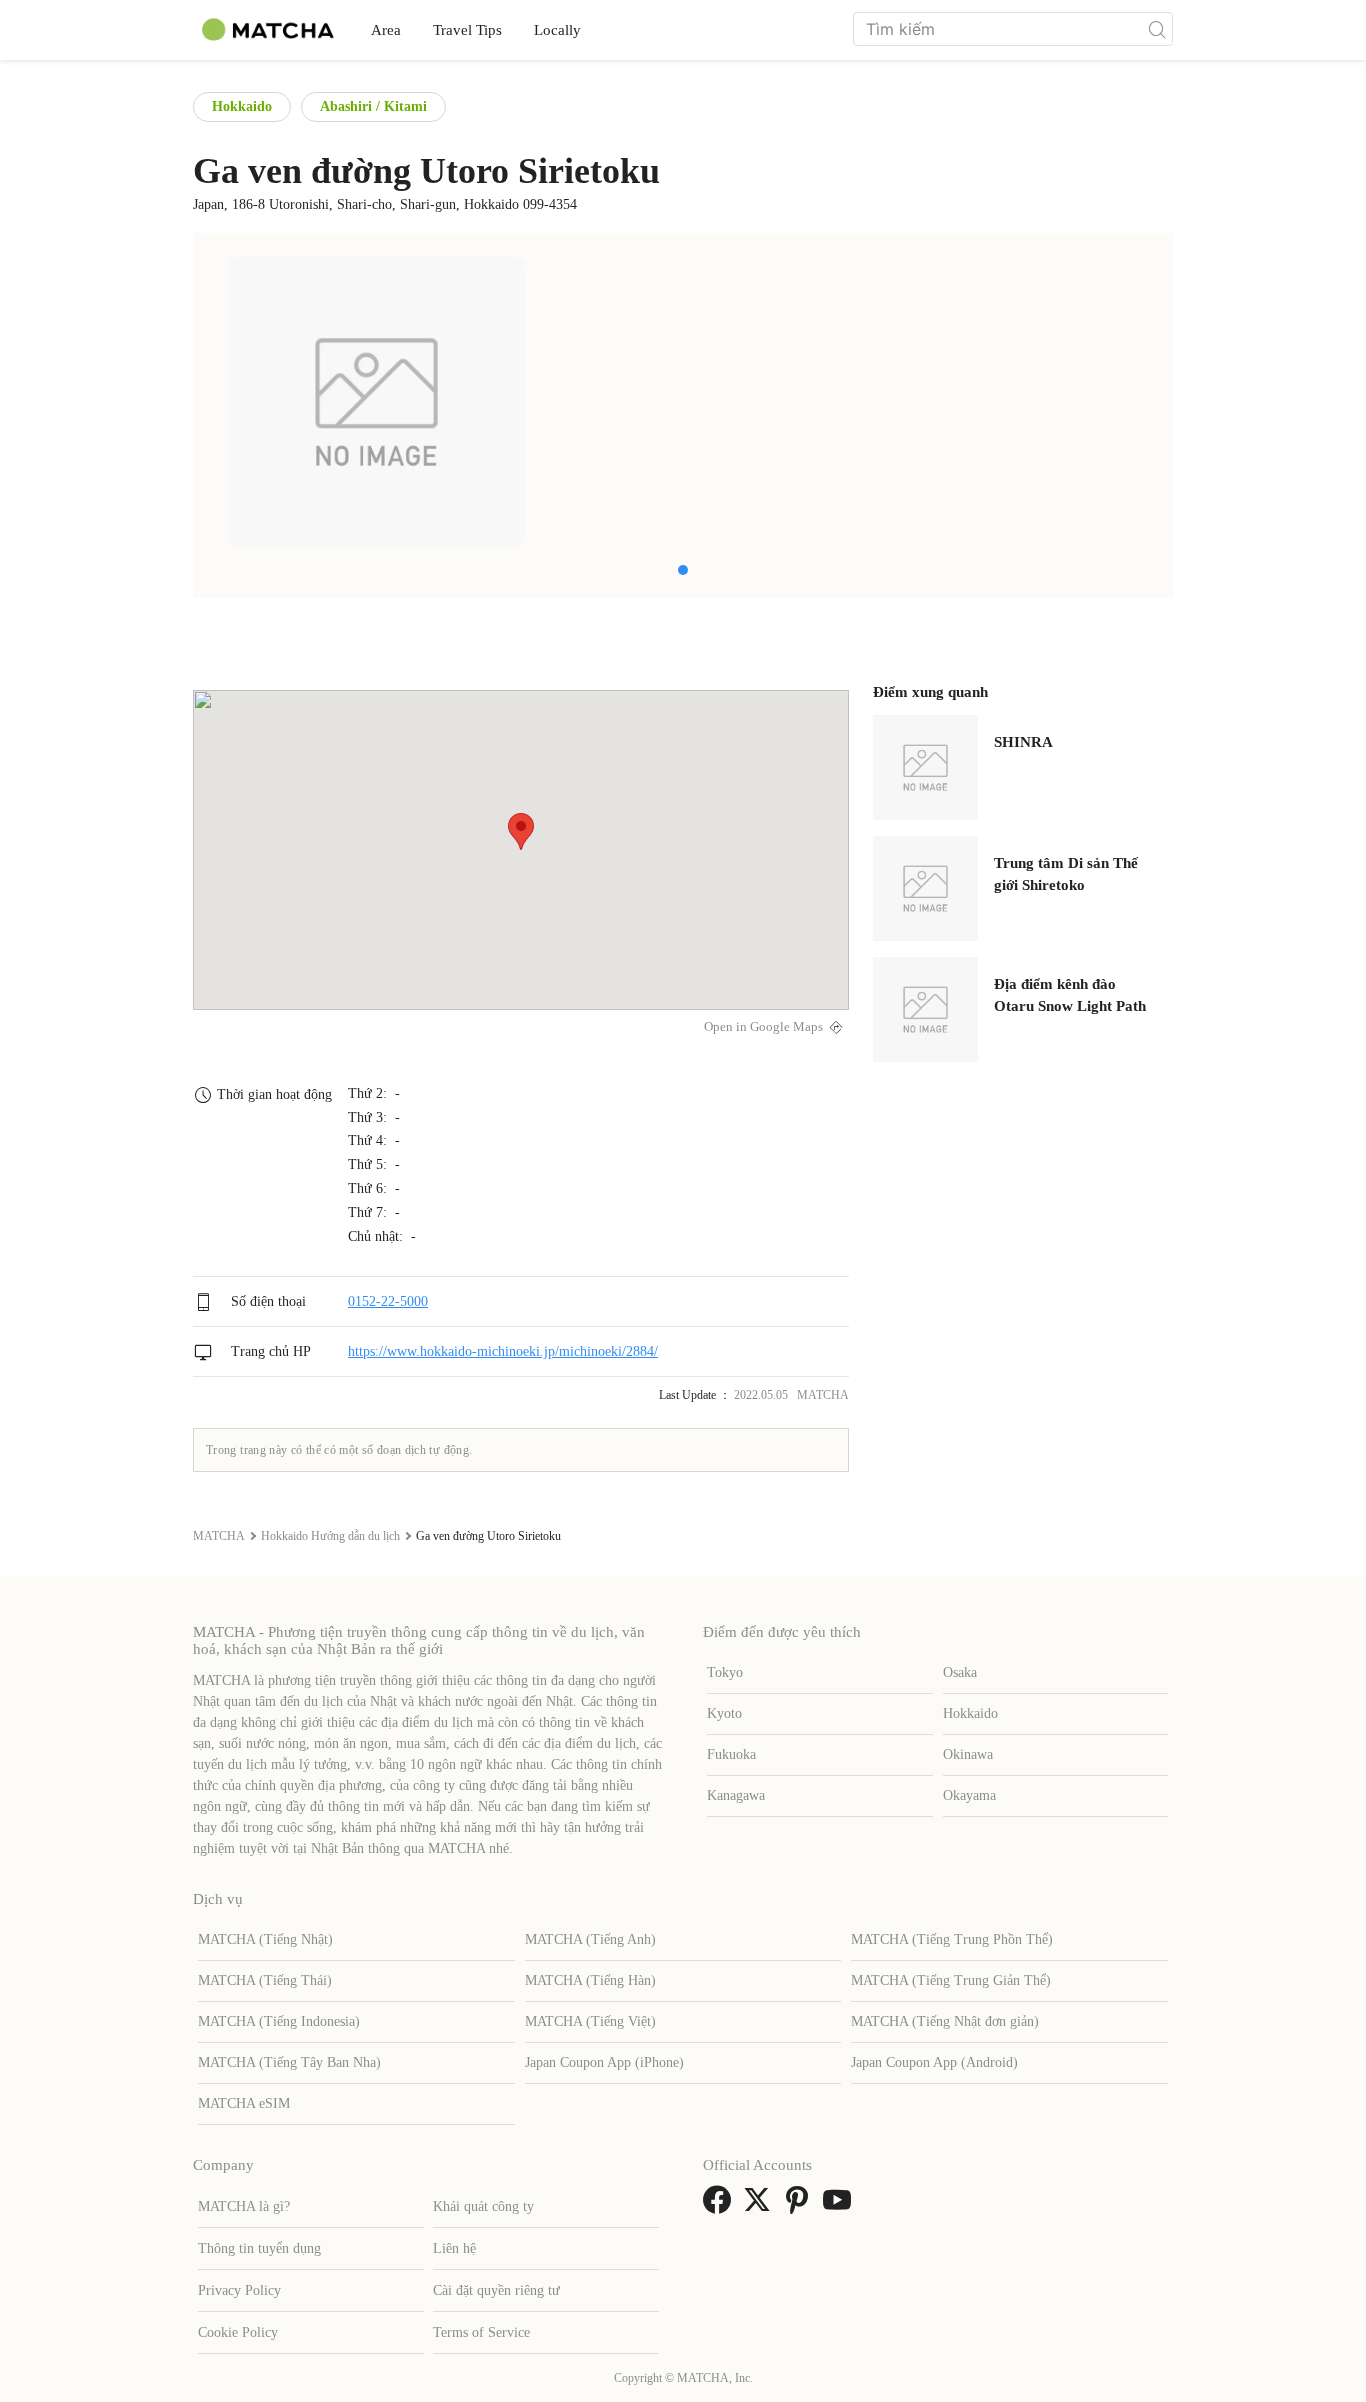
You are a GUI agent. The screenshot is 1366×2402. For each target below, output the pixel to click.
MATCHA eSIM (244, 2103)
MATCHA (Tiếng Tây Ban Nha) (289, 2062)
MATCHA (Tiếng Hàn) (590, 1980)
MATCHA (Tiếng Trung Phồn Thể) (952, 1939)
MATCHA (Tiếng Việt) (590, 2021)
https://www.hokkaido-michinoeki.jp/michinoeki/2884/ (503, 1351)
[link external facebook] (721, 2206)
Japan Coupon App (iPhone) (604, 2062)
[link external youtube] (841, 2206)
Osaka (960, 1672)
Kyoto (724, 1713)
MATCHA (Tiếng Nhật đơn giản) (945, 2021)
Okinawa (968, 1754)
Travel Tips (467, 30)
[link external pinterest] (801, 2206)
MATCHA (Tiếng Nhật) (265, 1939)
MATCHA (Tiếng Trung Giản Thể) (951, 1980)
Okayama (969, 1795)
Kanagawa (736, 1795)
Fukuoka (731, 1754)
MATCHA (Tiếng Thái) (265, 1980)
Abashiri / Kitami (373, 106)
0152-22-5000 (388, 1301)
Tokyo (725, 1672)
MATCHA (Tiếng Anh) (590, 1939)
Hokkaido (242, 106)
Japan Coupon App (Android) (934, 2062)
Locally (557, 30)
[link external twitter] (761, 2206)
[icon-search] (1157, 29)
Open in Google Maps (763, 1027)
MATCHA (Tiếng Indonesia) (279, 2021)
